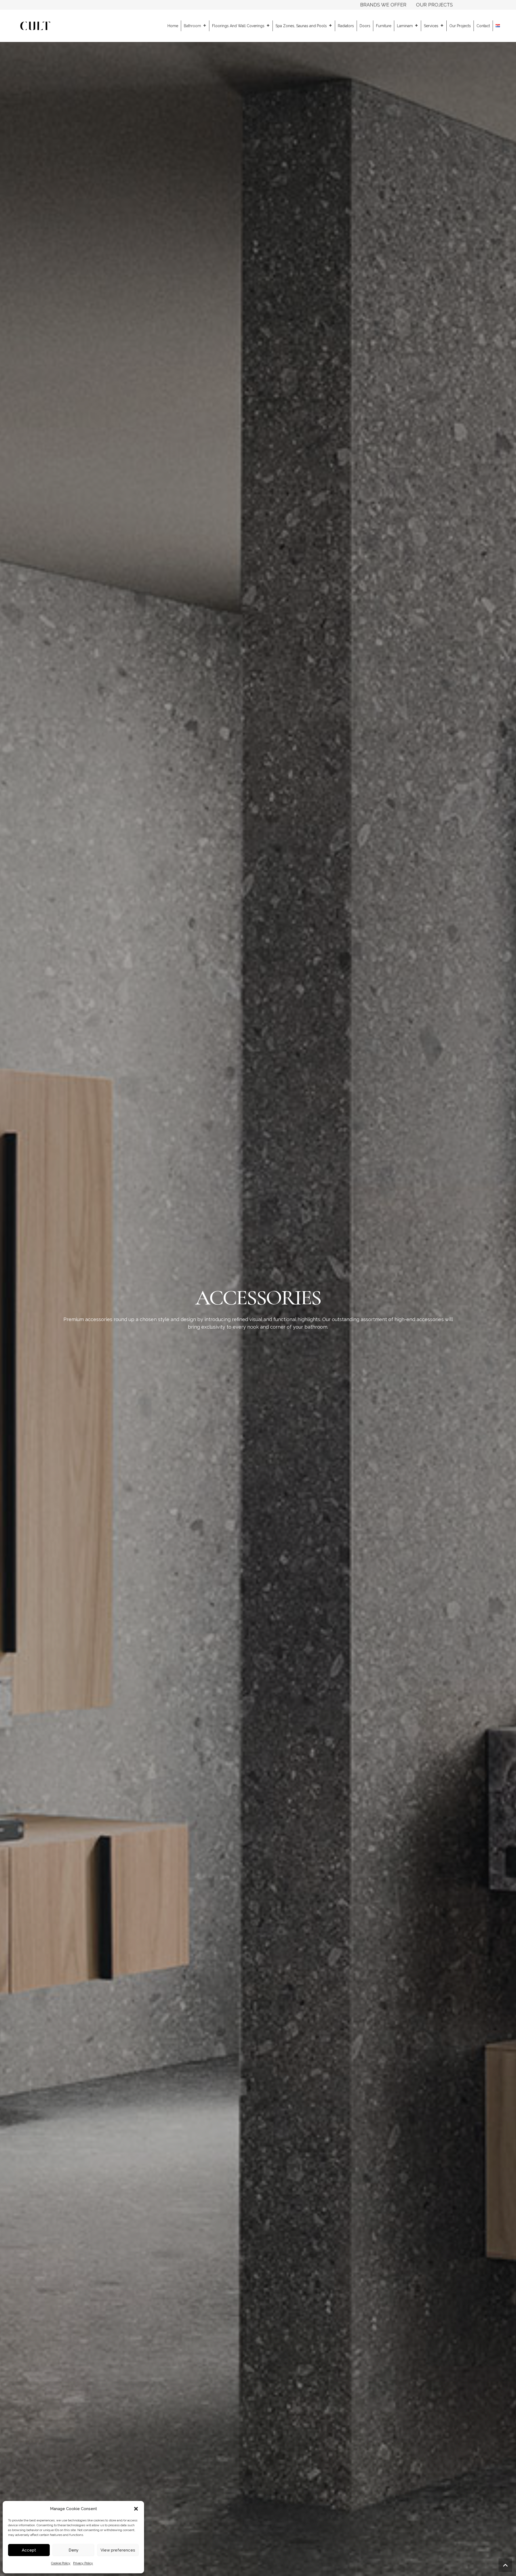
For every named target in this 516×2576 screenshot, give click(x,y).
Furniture (384, 26)
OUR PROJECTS (434, 5)
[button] (136, 2509)
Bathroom (192, 26)
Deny (74, 2550)
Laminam (405, 26)
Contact (483, 26)
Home (173, 26)
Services (431, 26)
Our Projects (460, 26)
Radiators (346, 26)
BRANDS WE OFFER (383, 5)
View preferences (118, 2550)
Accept (29, 2550)
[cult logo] (35, 26)
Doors (365, 26)
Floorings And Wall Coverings (238, 26)
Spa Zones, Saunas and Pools (301, 26)
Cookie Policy (61, 2563)
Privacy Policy (83, 2563)
